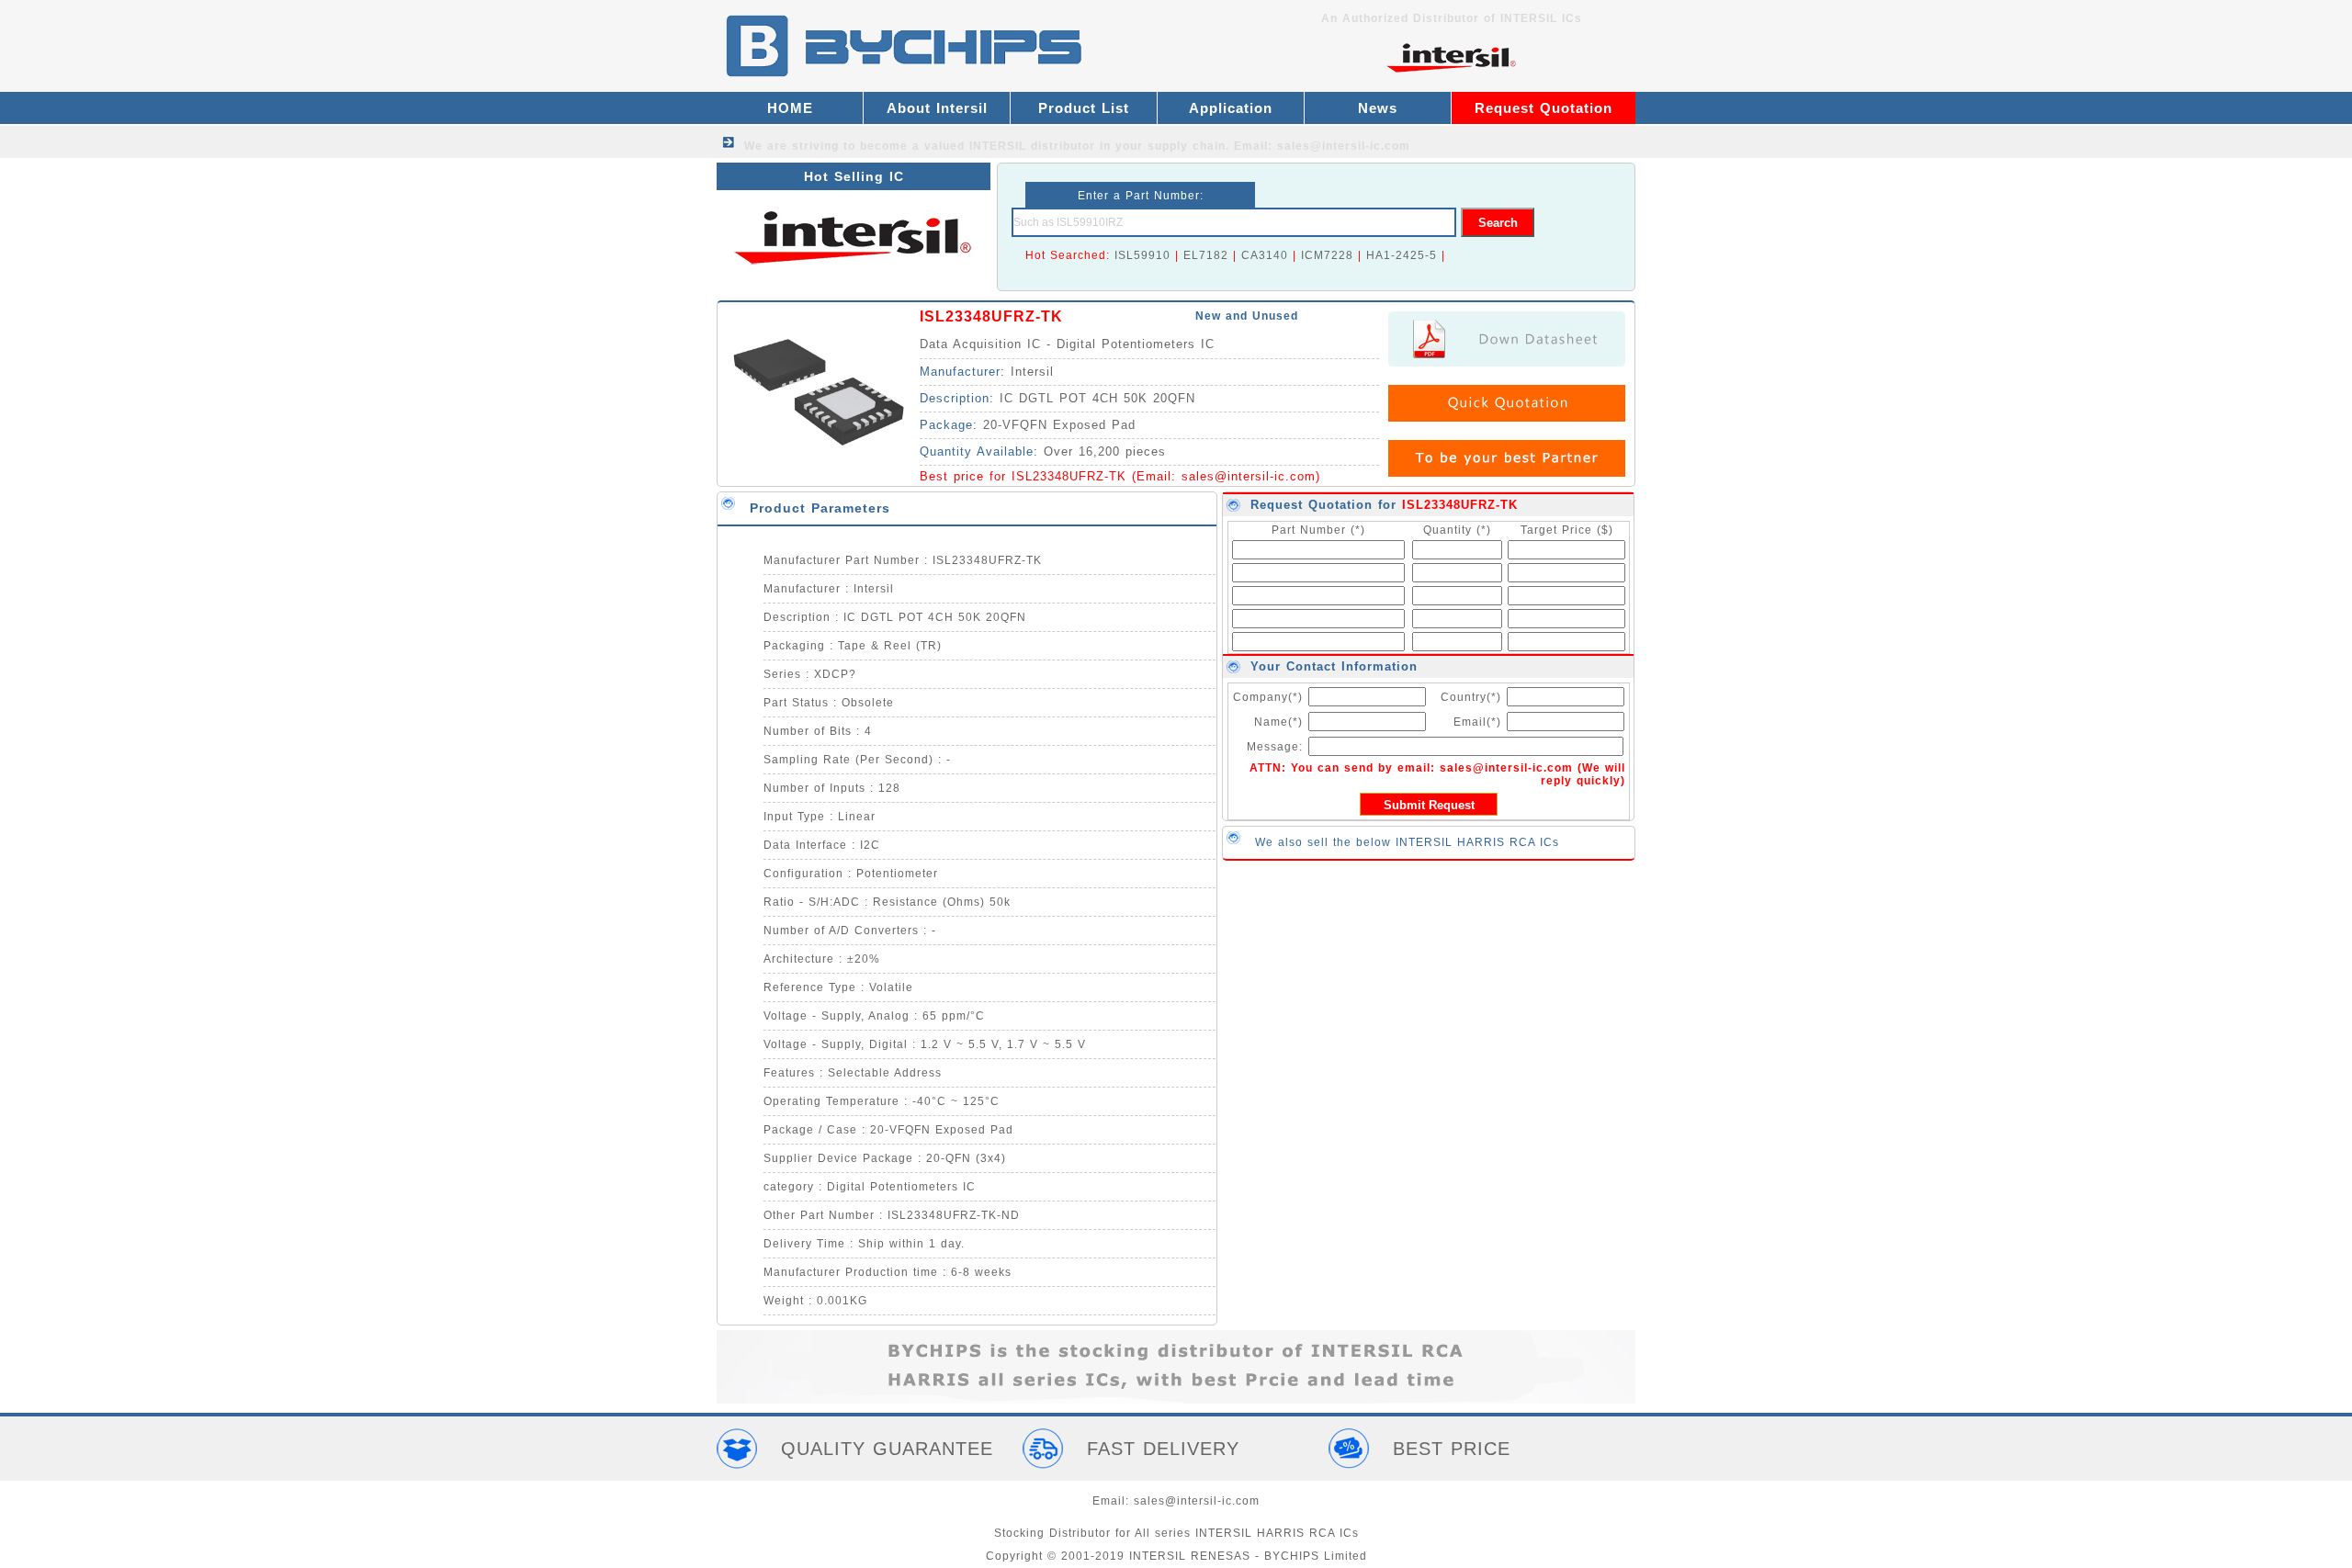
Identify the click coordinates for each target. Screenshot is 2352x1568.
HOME (790, 108)
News (1378, 108)
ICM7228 (1327, 255)
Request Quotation (1543, 108)
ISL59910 (1142, 255)
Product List (1084, 108)
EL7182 (1206, 255)
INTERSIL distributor (1032, 146)
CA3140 (1265, 255)
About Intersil (937, 108)
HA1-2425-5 (1402, 255)
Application (1231, 108)
